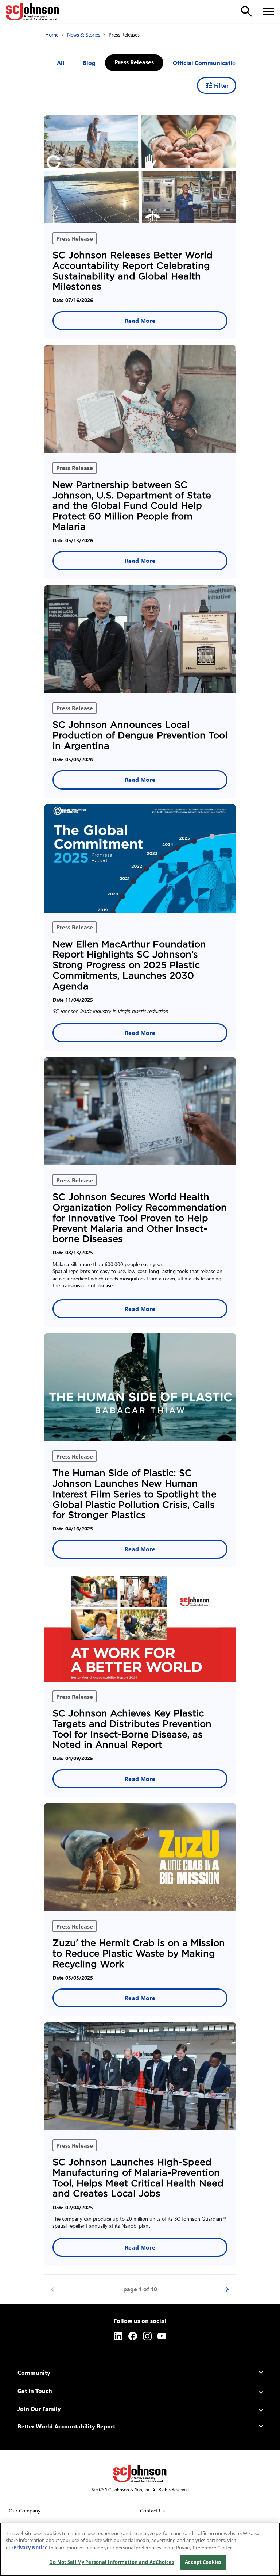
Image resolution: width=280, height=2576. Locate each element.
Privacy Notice (31, 2548)
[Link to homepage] (32, 12)
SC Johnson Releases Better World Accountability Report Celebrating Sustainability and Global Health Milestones (133, 271)
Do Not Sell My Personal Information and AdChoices (112, 2562)
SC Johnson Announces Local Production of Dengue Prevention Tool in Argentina (140, 735)
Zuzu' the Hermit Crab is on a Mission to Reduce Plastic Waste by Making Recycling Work (139, 1954)
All (61, 63)
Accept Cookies (203, 2562)
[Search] (246, 11)
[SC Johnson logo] (140, 2473)
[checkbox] (89, 63)
